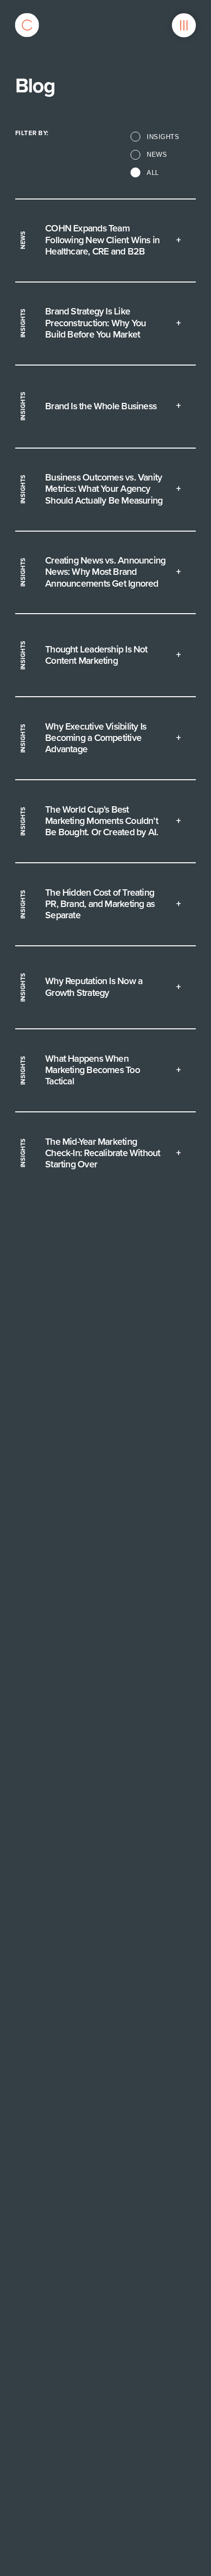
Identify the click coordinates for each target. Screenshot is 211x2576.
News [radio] (157, 155)
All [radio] (153, 173)
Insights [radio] (163, 137)
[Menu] (184, 25)
